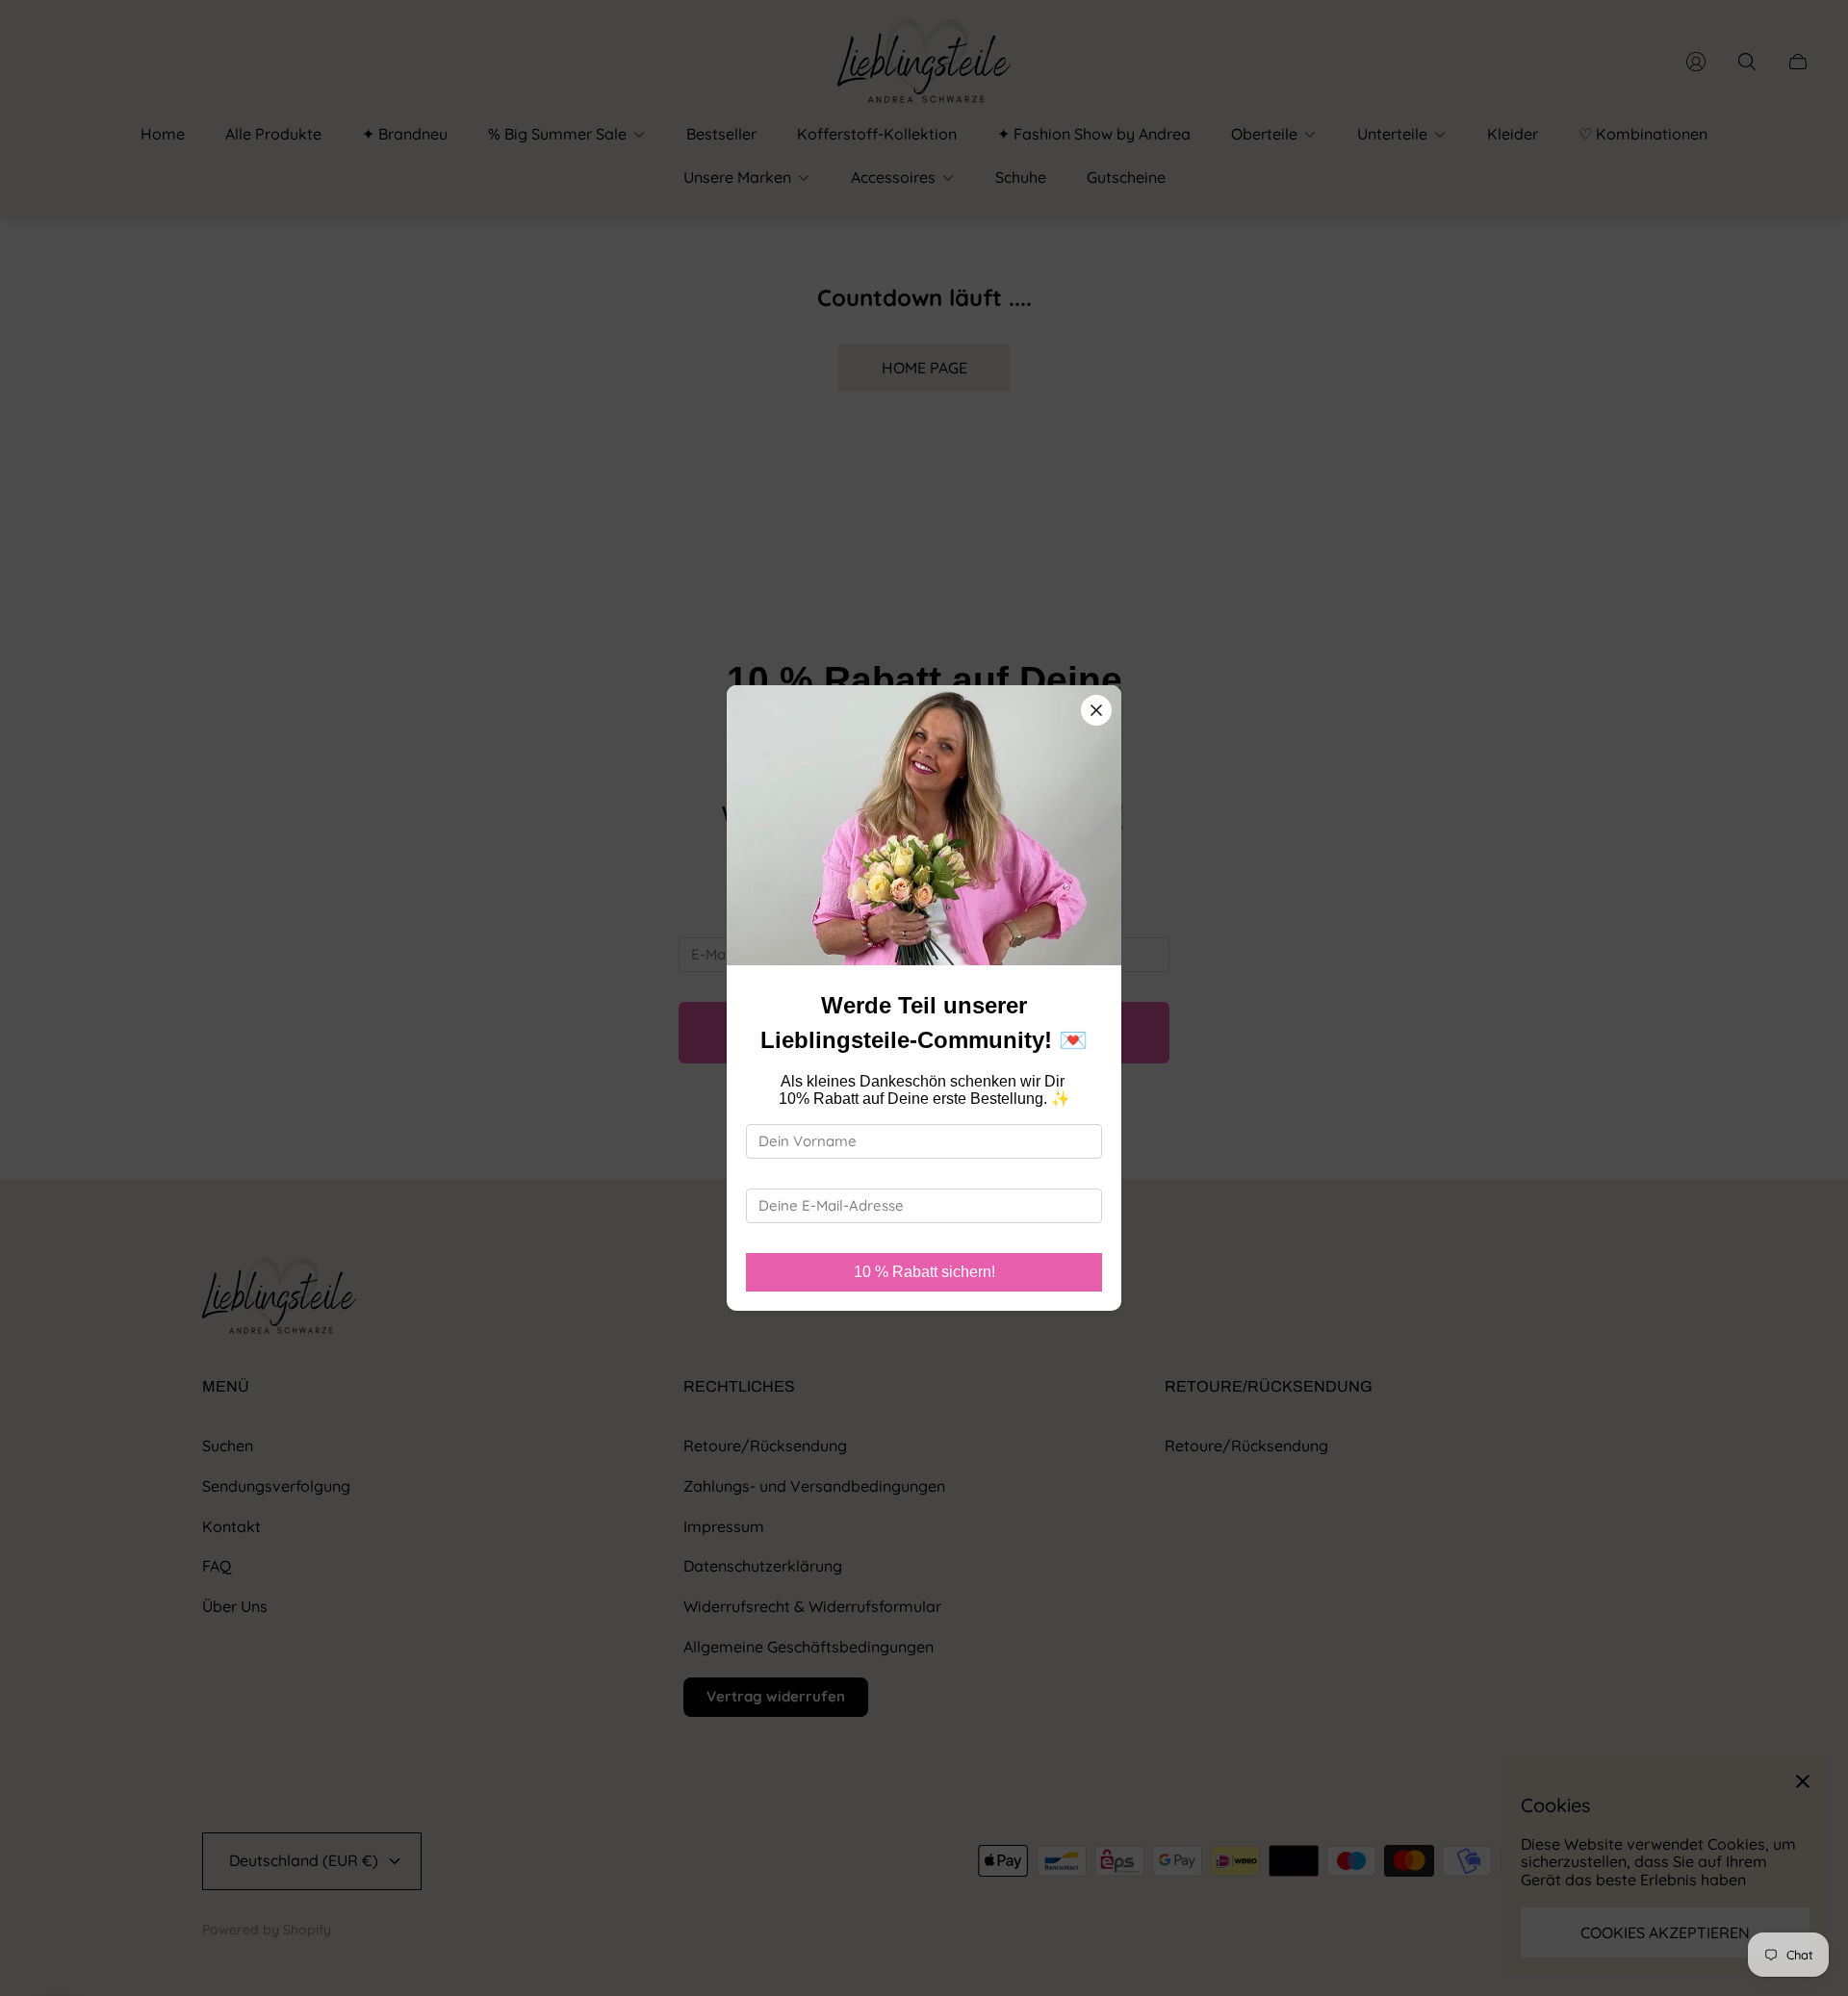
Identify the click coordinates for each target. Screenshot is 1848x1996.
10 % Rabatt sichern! (924, 1272)
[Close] (1096, 710)
